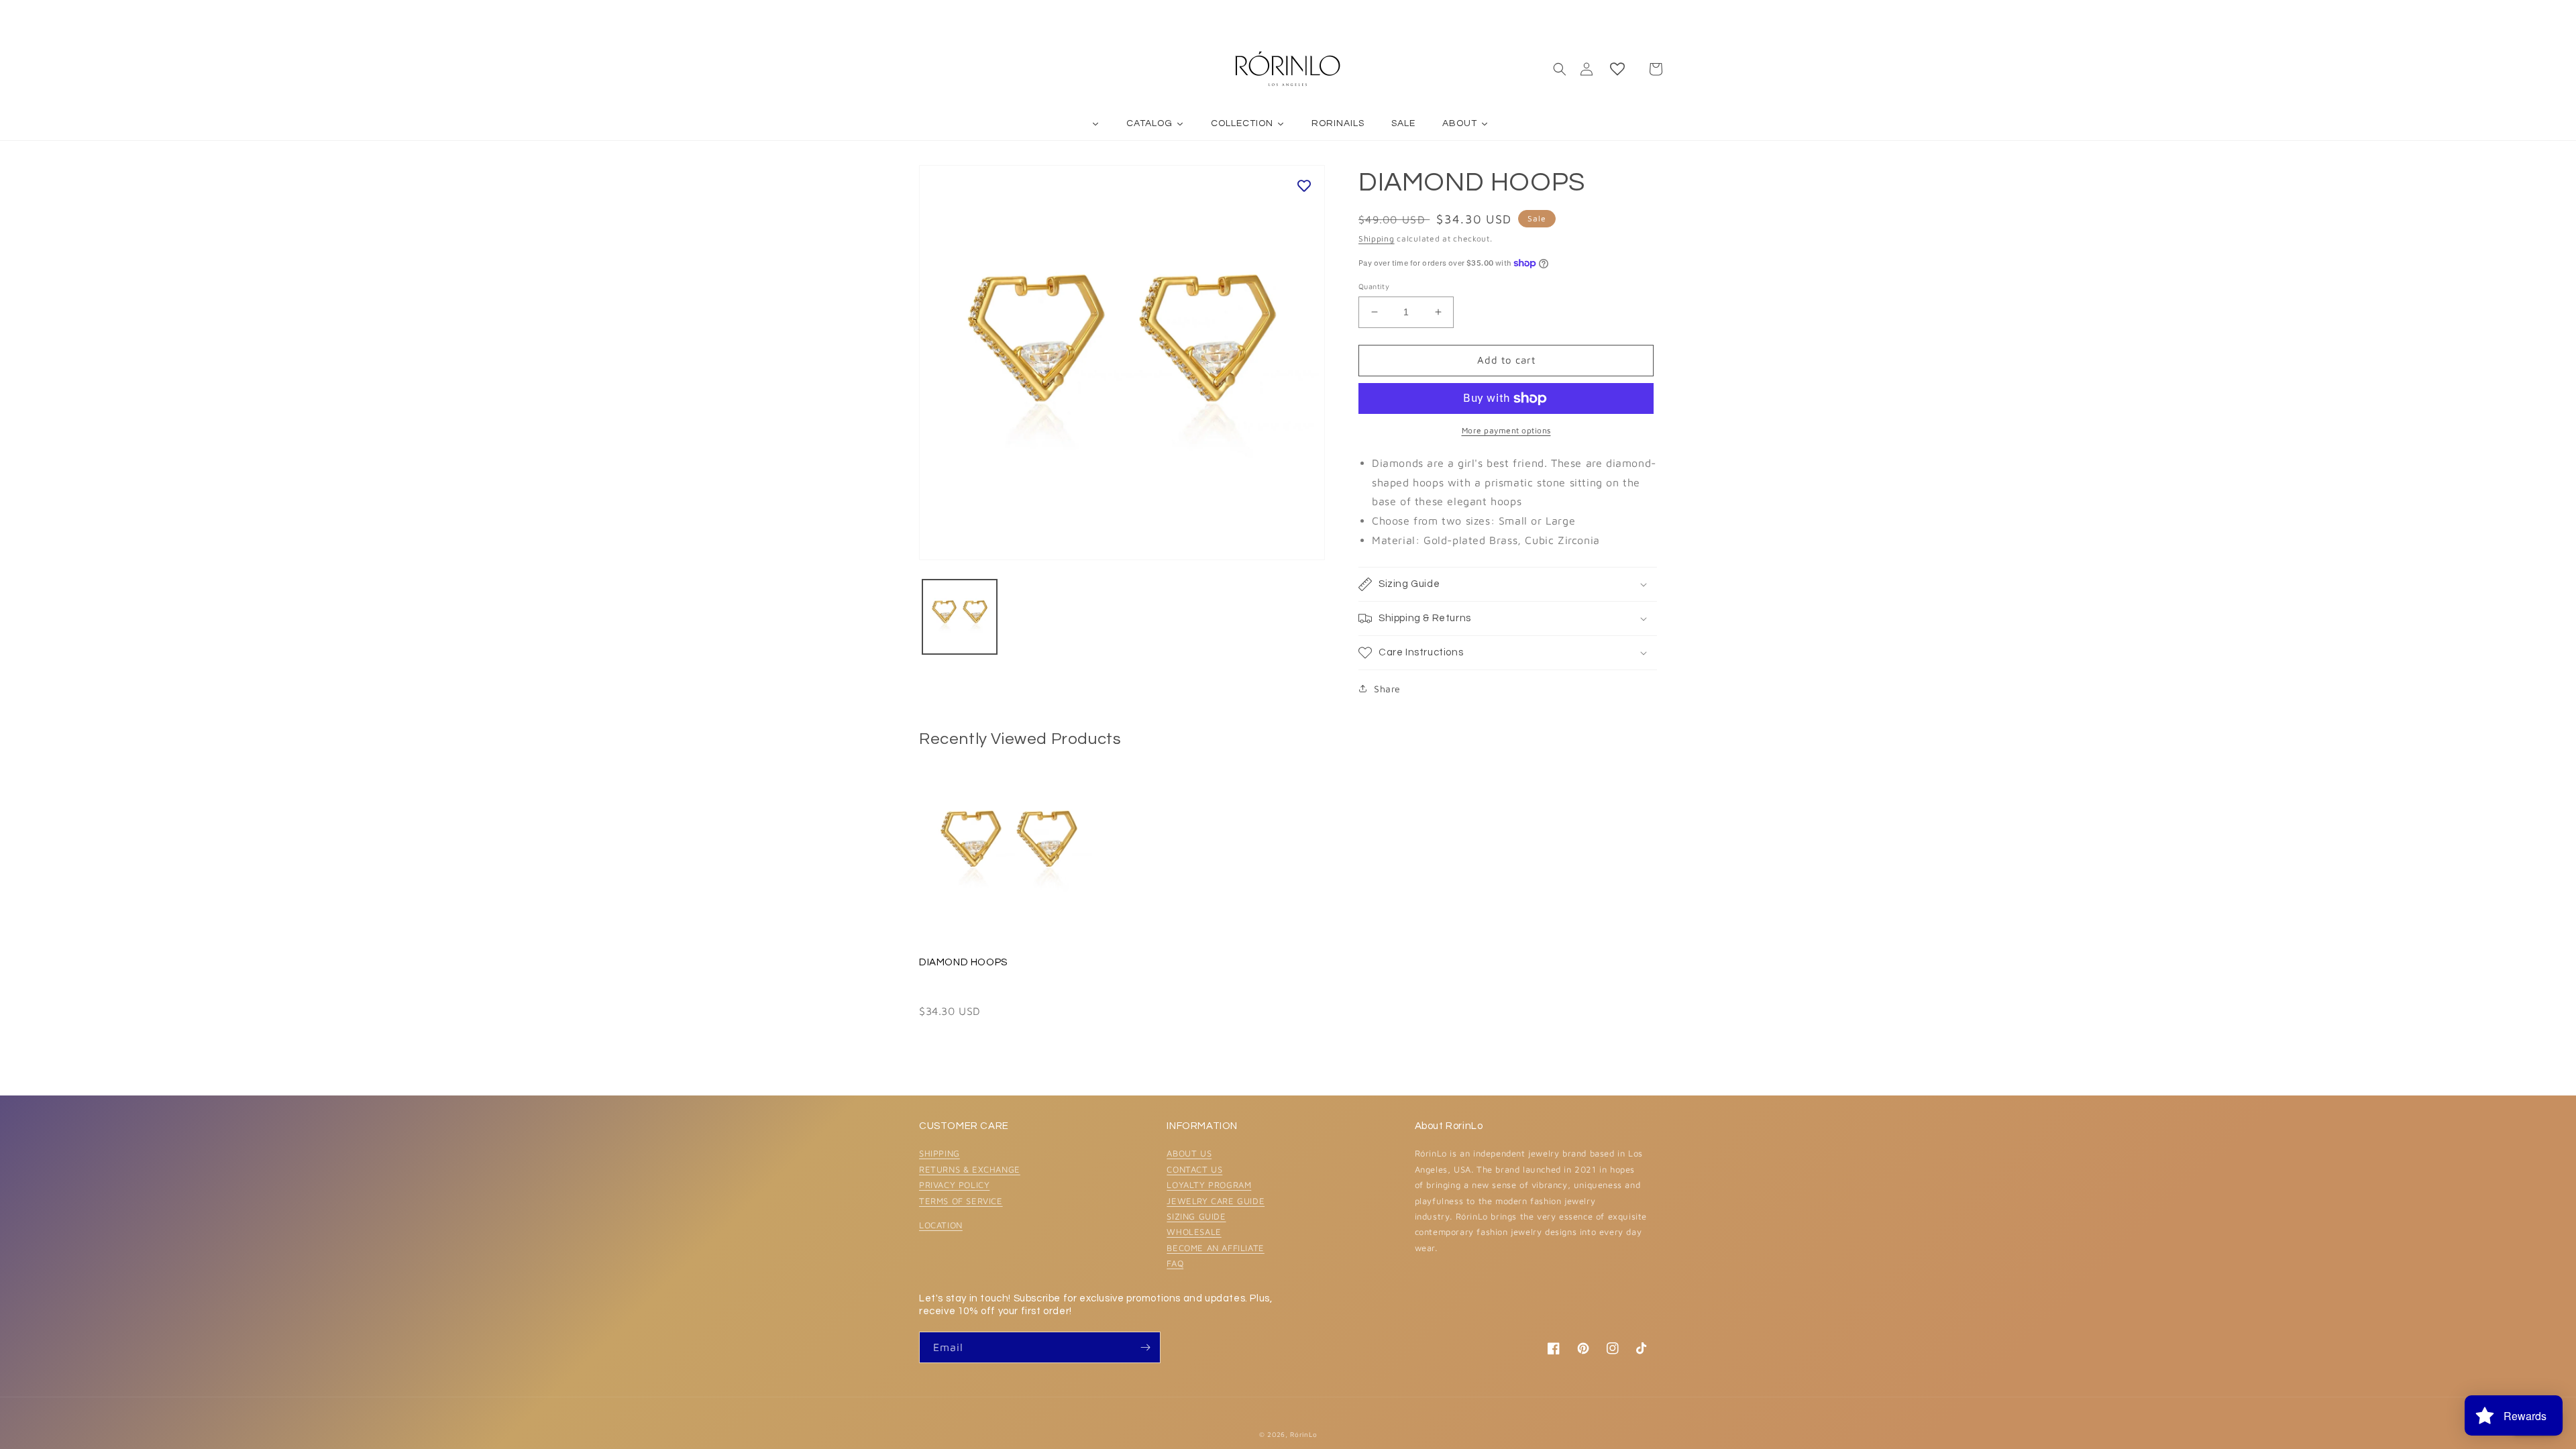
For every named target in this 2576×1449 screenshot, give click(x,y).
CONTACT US (1194, 1169)
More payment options (1506, 430)
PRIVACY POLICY (954, 1185)
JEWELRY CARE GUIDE (1216, 1201)
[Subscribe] (1145, 1347)
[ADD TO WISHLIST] (1304, 186)
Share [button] (1387, 689)
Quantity (1374, 286)
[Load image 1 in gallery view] (960, 617)
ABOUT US (1189, 1153)
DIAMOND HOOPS (963, 962)
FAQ (1175, 1263)
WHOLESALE (1194, 1232)
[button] (1560, 69)
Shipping (1377, 238)
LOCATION (941, 1225)
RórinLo (1303, 1434)
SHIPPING (940, 1153)
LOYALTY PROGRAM (1209, 1185)
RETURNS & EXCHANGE (970, 1169)
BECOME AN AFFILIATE (1215, 1248)
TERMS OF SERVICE (961, 1201)
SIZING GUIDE (1196, 1216)
